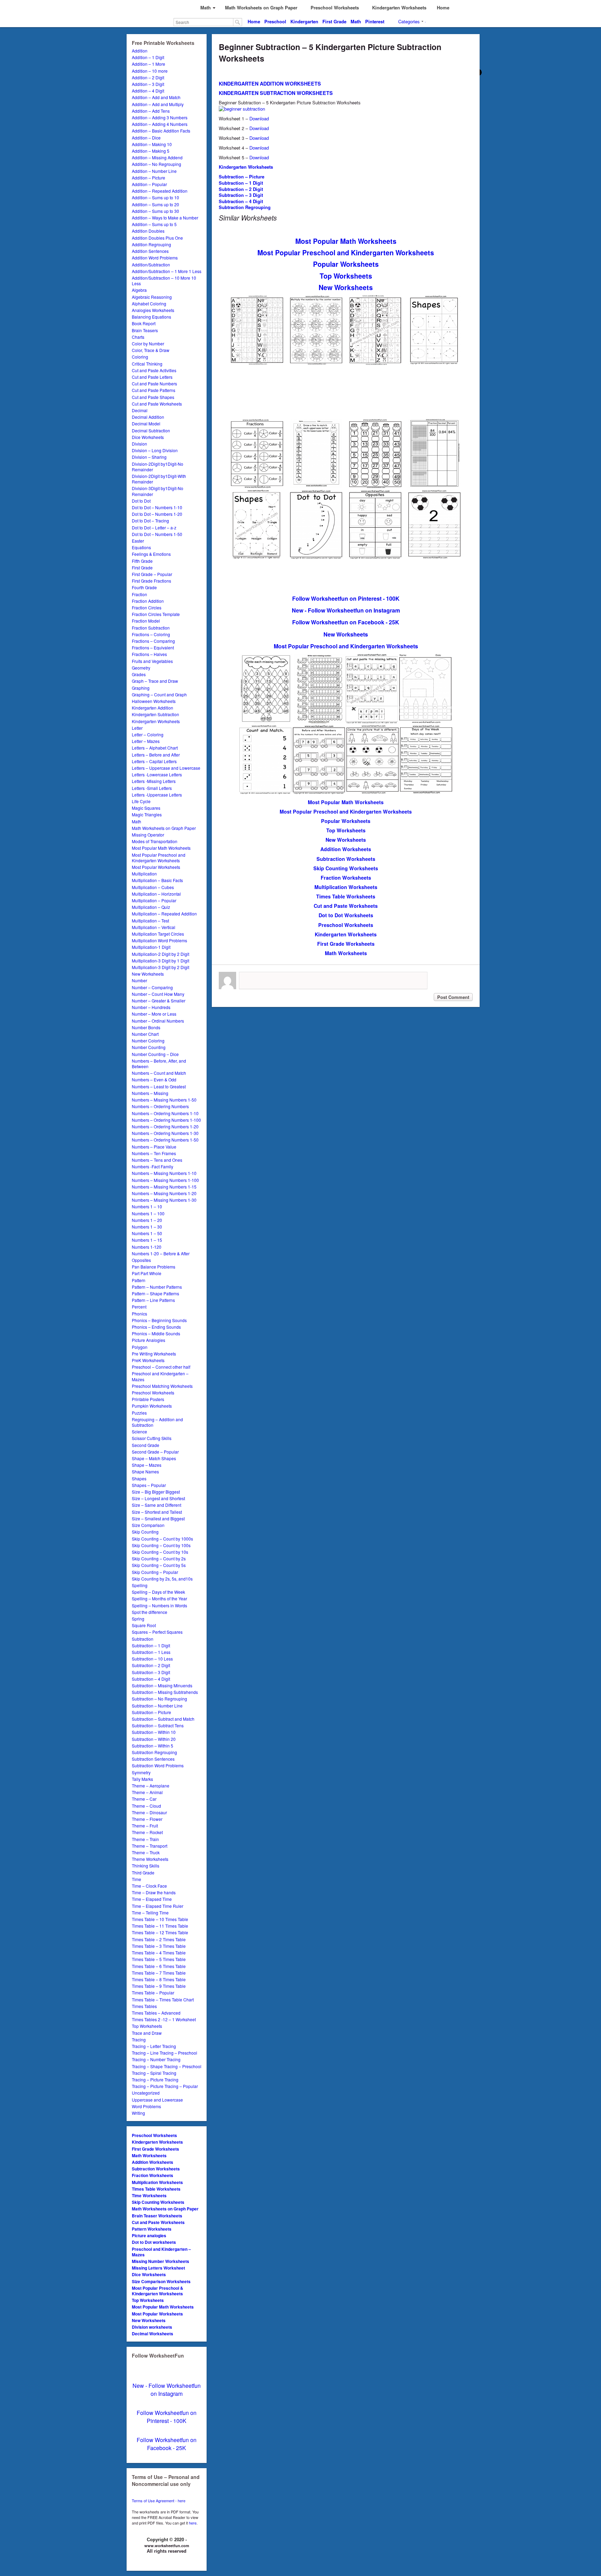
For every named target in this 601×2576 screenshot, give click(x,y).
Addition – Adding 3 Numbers (160, 117)
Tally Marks (142, 1779)
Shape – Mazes (147, 1465)
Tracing (139, 2039)
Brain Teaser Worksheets (157, 2216)
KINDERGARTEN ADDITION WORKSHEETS (270, 83)
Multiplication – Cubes (153, 887)
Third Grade (143, 1873)
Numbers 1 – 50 (147, 1233)
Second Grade (146, 1445)
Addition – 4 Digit (148, 91)
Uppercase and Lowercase (157, 2100)
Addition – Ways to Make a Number (165, 218)
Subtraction (143, 1639)
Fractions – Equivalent (153, 647)
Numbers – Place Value (154, 1147)
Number (139, 980)
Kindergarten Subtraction (155, 714)
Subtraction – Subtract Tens (158, 1725)
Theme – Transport (150, 1846)
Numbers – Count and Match (159, 1073)
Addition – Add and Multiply (158, 104)
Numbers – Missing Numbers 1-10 (164, 1173)
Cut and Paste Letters (152, 377)
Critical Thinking (147, 364)
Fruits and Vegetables (152, 661)
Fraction (139, 594)
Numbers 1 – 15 (147, 1240)
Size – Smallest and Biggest (158, 1518)
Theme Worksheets (150, 1859)
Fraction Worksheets (153, 2175)
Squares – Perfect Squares (157, 1632)
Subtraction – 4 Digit (151, 1679)
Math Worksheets (149, 2155)
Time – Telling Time (150, 1913)
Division (139, 444)
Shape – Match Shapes (154, 1458)
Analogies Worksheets (153, 310)
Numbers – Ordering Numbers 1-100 (166, 1120)
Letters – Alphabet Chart (155, 748)
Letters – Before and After (156, 755)
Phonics (139, 1314)
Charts (138, 337)
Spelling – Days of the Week (158, 1592)
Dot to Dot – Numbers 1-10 (157, 507)
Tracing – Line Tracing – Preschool (165, 2053)
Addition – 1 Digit (148, 57)
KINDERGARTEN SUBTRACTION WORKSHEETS (276, 93)
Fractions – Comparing (153, 641)
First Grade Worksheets (155, 2149)
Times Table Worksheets (156, 2189)
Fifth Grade (142, 561)
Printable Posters (148, 1399)
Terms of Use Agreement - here (159, 2501)
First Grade (334, 21)
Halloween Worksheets (154, 701)
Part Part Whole (147, 1273)
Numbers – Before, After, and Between (159, 1063)
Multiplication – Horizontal (156, 894)
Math (356, 21)
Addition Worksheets (153, 2162)
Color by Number (148, 343)
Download (259, 118)
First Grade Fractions (151, 581)
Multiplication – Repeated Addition (164, 914)
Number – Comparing (152, 987)
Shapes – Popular (149, 1485)
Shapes (139, 1478)
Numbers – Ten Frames (154, 1153)
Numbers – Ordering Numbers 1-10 (165, 1113)
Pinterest (375, 21)
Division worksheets (152, 2327)
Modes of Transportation (155, 841)
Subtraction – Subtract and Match (163, 1719)
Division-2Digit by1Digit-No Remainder (158, 467)
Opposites (141, 1260)
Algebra (139, 290)
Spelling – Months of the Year (159, 1598)
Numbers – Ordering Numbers (160, 1106)
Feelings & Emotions (151, 554)
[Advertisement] (346, 395)
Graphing (141, 688)
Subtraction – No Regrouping (159, 1699)
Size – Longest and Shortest (158, 1498)
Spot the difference (150, 1612)
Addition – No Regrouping (157, 164)
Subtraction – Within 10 (154, 1732)
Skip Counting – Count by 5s (159, 1565)
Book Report (144, 323)
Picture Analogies (149, 1340)
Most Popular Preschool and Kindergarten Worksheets (159, 858)
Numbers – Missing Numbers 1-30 (164, 1200)
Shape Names (145, 1471)
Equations (141, 547)
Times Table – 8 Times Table (159, 1979)
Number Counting (149, 1047)
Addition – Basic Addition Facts (161, 131)
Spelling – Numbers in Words (159, 1605)
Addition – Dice (146, 138)
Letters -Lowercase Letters (157, 774)
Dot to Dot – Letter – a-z (154, 527)
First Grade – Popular (152, 574)
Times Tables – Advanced (156, 2013)
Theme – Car (144, 1799)
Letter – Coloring (148, 734)
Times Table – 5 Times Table (159, 1959)
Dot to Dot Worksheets (346, 915)
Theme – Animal (147, 1792)
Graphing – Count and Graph (159, 694)
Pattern (139, 1280)
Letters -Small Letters (152, 788)
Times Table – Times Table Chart (163, 1999)
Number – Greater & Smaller (159, 1001)
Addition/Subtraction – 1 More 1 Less (167, 271)
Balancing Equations (151, 317)
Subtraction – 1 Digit (151, 1645)
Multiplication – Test (150, 921)
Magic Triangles (147, 814)
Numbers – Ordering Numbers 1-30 (165, 1133)
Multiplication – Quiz (151, 907)
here (193, 2523)
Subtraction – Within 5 (153, 1746)
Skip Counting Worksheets (158, 2202)
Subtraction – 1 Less (151, 1652)
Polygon (140, 1347)
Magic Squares (146, 808)
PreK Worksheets (148, 1360)
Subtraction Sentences (153, 1759)
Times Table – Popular (153, 1993)
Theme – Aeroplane (151, 1786)
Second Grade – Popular (155, 1452)
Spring (138, 1619)
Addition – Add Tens (151, 111)
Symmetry (141, 1772)
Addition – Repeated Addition (160, 191)
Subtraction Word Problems (158, 1765)
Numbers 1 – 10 (147, 1206)
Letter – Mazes (146, 741)
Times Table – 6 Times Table (159, 1966)
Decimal (140, 410)
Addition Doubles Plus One (157, 238)
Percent (139, 1307)
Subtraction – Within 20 (154, 1739)
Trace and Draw (147, 2033)
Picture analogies (149, 2235)
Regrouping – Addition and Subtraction (157, 1422)
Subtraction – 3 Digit (151, 1672)
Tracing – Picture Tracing (155, 2079)
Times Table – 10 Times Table (160, 1919)
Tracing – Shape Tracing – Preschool (167, 2066)
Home (254, 21)
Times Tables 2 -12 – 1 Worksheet (164, 2019)
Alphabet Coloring (149, 303)
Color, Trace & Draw (151, 350)
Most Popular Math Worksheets (161, 848)
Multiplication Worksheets (157, 2182)
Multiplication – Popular (154, 900)
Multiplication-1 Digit (151, 947)
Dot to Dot (141, 501)
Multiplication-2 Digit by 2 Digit (161, 954)
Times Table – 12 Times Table (160, 1932)
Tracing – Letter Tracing (154, 2046)
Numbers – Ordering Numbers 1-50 (165, 1140)
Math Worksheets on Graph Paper (164, 828)
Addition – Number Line (154, 171)
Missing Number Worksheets (161, 2261)
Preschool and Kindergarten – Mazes (160, 1376)
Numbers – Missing (150, 1093)
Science (139, 1431)
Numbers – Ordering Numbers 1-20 (165, 1126)
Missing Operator (148, 835)
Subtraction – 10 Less (152, 1659)
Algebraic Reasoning (152, 297)
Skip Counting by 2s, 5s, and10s (162, 1579)
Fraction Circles (147, 607)
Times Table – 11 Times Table (160, 1926)
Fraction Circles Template (156, 614)
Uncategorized (146, 2093)
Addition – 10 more (150, 71)
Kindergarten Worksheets (156, 721)
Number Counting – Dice (155, 1054)
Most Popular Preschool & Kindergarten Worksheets (158, 2291)
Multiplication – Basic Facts (157, 880)
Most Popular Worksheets (156, 867)
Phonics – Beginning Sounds (159, 1320)
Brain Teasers (145, 330)
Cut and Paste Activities (154, 370)
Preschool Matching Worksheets (162, 1386)
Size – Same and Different (157, 1505)
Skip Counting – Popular (155, 1572)
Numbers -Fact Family (153, 1166)
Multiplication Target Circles (158, 934)
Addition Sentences (150, 251)
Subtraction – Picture (151, 1712)
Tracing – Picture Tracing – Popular (165, 2086)
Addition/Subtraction (151, 265)
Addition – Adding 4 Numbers (160, 124)
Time (137, 1879)
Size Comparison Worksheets (161, 2281)
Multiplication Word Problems (159, 940)
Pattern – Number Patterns (157, 1287)
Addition (140, 51)
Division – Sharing (149, 457)
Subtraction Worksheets (156, 2169)
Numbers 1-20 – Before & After (161, 1253)
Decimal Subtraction (151, 430)
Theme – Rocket (147, 1832)
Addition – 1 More (149, 64)
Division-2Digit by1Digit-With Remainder (159, 479)
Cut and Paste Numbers (154, 383)
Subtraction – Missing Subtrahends (165, 1692)
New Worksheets (148, 974)
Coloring (140, 357)
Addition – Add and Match (156, 97)
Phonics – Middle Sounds (156, 1333)
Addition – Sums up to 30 (155, 211)
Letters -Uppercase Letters (157, 795)
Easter (138, 541)
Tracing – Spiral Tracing (154, 2073)
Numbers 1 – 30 (147, 1227)
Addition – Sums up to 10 (155, 197)
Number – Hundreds (151, 1007)
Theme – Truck (146, 1852)
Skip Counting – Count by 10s (160, 1552)
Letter (137, 728)
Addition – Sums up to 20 (155, 204)
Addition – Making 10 (152, 144)
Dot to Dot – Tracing (150, 521)
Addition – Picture (149, 178)
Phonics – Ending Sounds (156, 1327)
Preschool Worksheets (153, 1393)
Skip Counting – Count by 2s (159, 1558)
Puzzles (139, 1413)
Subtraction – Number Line (157, 1706)
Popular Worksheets (346, 264)
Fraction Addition (148, 601)
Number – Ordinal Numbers (158, 1021)
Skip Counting (145, 1532)
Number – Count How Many (158, 994)
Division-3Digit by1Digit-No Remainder (158, 491)
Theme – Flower (147, 1819)
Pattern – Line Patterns (153, 1300)
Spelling (140, 1585)
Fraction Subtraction (151, 628)
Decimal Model (146, 423)
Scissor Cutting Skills (152, 1438)
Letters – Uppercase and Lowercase (166, 768)
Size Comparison (148, 1525)
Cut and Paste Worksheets (157, 404)
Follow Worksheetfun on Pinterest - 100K (167, 2417)
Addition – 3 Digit (148, 84)
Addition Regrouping (151, 244)
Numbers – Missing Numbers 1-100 (165, 1180)
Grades (139, 674)
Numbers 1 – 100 (148, 1213)
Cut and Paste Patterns (154, 390)
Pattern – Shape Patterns (155, 1293)
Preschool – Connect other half (161, 1367)
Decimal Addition (148, 417)
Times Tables (144, 2006)
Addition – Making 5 (151, 151)
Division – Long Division (155, 450)
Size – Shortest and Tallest (157, 1512)
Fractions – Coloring (151, 634)
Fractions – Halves (149, 654)
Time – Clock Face (149, 1886)
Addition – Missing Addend (157, 157)
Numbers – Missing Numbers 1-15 (164, 1187)
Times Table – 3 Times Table (159, 1946)
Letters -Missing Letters (154, 781)
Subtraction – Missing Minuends (162, 1685)
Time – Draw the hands (154, 1892)
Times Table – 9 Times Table (159, 1986)
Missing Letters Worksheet (158, 2268)
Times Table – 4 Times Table (159, 1953)
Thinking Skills (146, 1866)
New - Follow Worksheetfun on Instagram (167, 2390)
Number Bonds (146, 1027)
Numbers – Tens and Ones (157, 1160)
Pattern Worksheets (152, 2229)
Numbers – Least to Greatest (159, 1086)
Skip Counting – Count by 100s (161, 1545)
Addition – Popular (149, 184)
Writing (138, 2113)
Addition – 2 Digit (148, 77)
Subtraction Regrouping (154, 1752)
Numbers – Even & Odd (154, 1079)
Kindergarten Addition (153, 708)
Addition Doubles (148, 231)
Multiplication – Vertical (154, 927)
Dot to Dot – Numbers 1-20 (157, 514)
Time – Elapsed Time (152, 1899)
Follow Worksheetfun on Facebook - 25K (167, 2444)
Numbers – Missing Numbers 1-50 (164, 1100)
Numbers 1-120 (147, 1247)
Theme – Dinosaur (149, 1812)
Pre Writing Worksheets (154, 1354)
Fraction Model (146, 621)
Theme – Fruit (145, 1826)
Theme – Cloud (146, 1806)
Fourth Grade (144, 587)
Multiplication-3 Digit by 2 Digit (161, 967)
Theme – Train (145, 1839)
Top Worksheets (147, 2026)
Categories (409, 21)
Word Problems (146, 2106)
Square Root (144, 1625)
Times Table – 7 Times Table (159, 1973)
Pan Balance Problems (154, 1267)
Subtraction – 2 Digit (151, 1665)
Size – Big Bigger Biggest (156, 1492)
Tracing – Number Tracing (156, 2059)
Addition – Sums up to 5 (154, 224)
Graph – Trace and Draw (155, 681)
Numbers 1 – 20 (147, 1220)
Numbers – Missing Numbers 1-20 (164, 1193)
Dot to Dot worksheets (154, 2242)
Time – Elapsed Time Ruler (158, 1906)
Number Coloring (148, 1041)
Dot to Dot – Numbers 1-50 (157, 534)
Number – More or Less (154, 1014)
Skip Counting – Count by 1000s (162, 1539)
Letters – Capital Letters (154, 761)
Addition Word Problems (155, 258)
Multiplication (144, 874)
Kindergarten (304, 21)
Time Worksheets (149, 2195)
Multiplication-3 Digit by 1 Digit (161, 961)
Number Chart (145, 1034)
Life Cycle (141, 801)
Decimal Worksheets (153, 2334)
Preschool (275, 21)
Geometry (141, 668)
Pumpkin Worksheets (152, 1406)
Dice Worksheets (148, 437)
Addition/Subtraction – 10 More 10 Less (164, 281)
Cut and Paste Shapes (153, 397)
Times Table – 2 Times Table (159, 1939)
